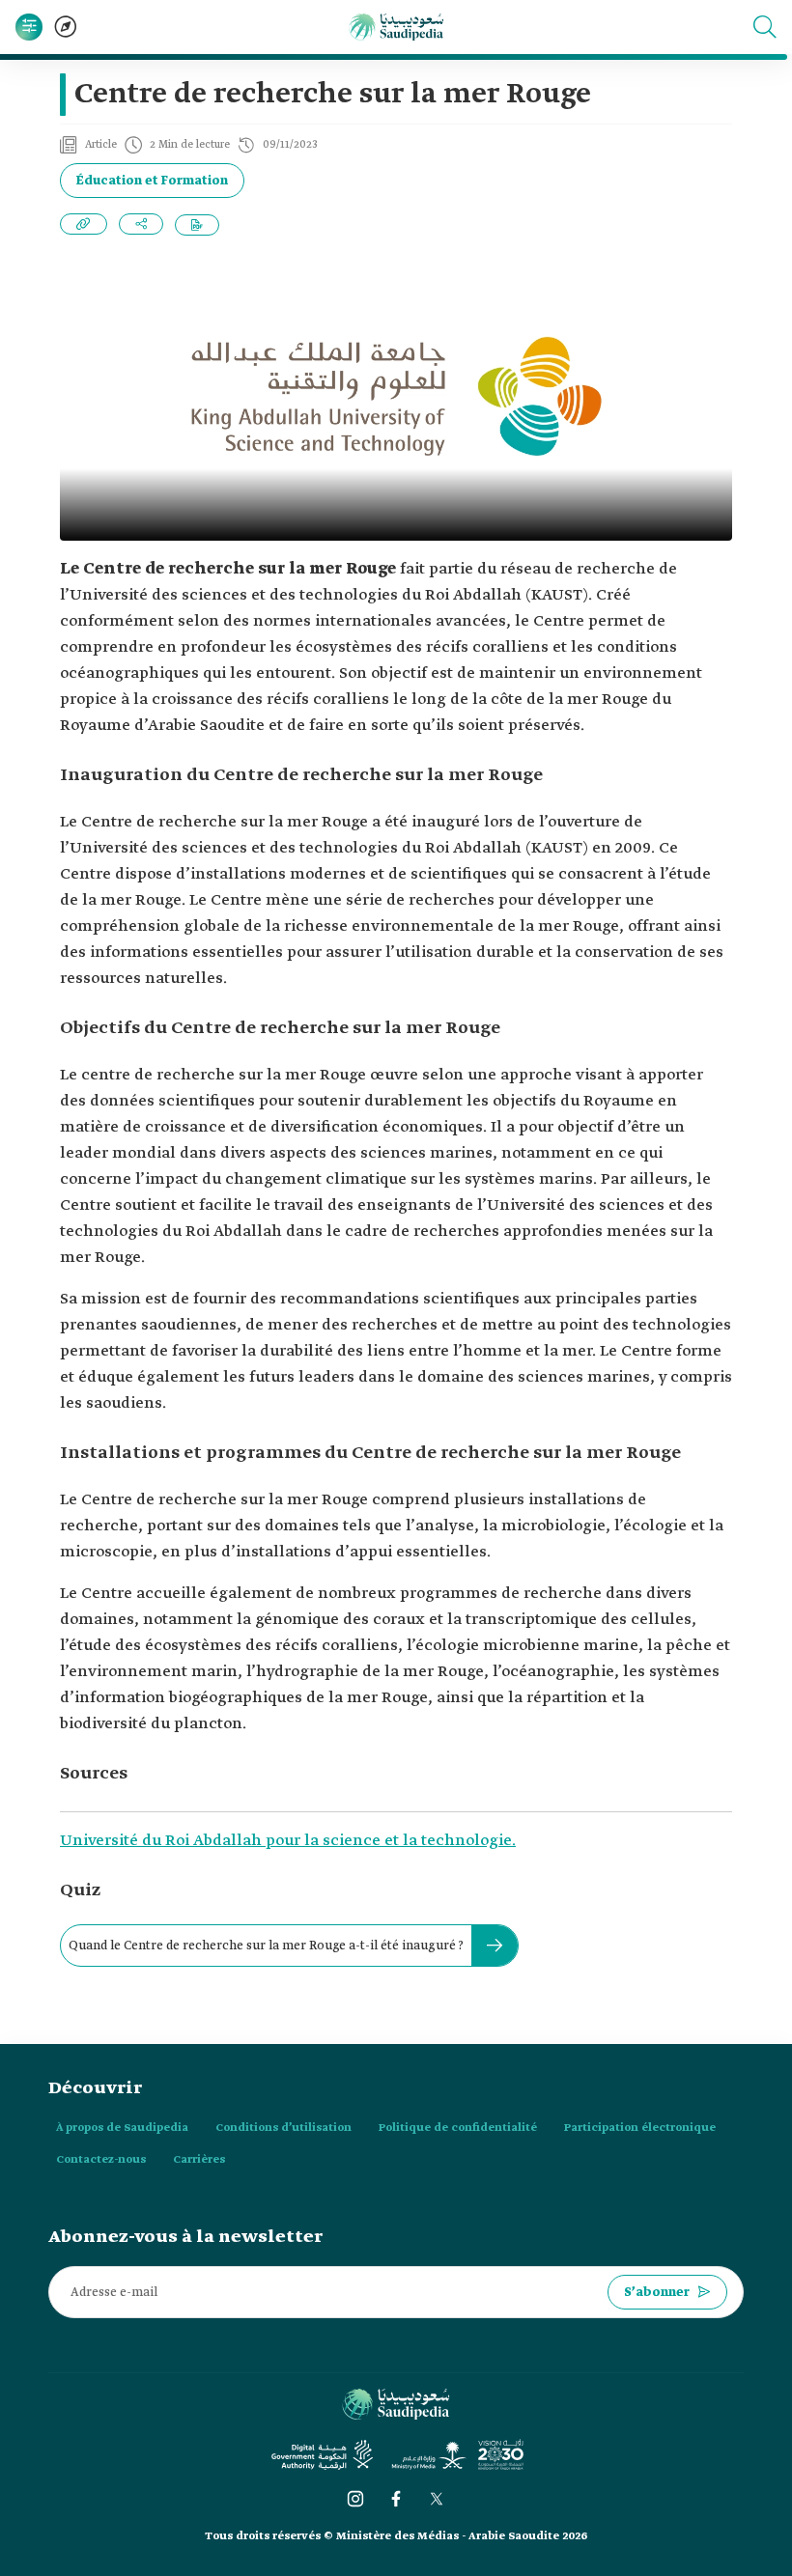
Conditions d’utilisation (283, 2128)
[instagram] (355, 2499)
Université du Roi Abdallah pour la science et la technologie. (288, 1841)
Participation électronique (640, 2128)
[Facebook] (396, 2499)
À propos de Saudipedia (122, 2128)
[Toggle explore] (66, 27)
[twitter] (437, 2499)
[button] (765, 27)
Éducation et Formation (152, 181)
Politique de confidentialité (458, 2128)
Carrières (199, 2160)
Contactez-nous (101, 2160)
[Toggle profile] (29, 27)
